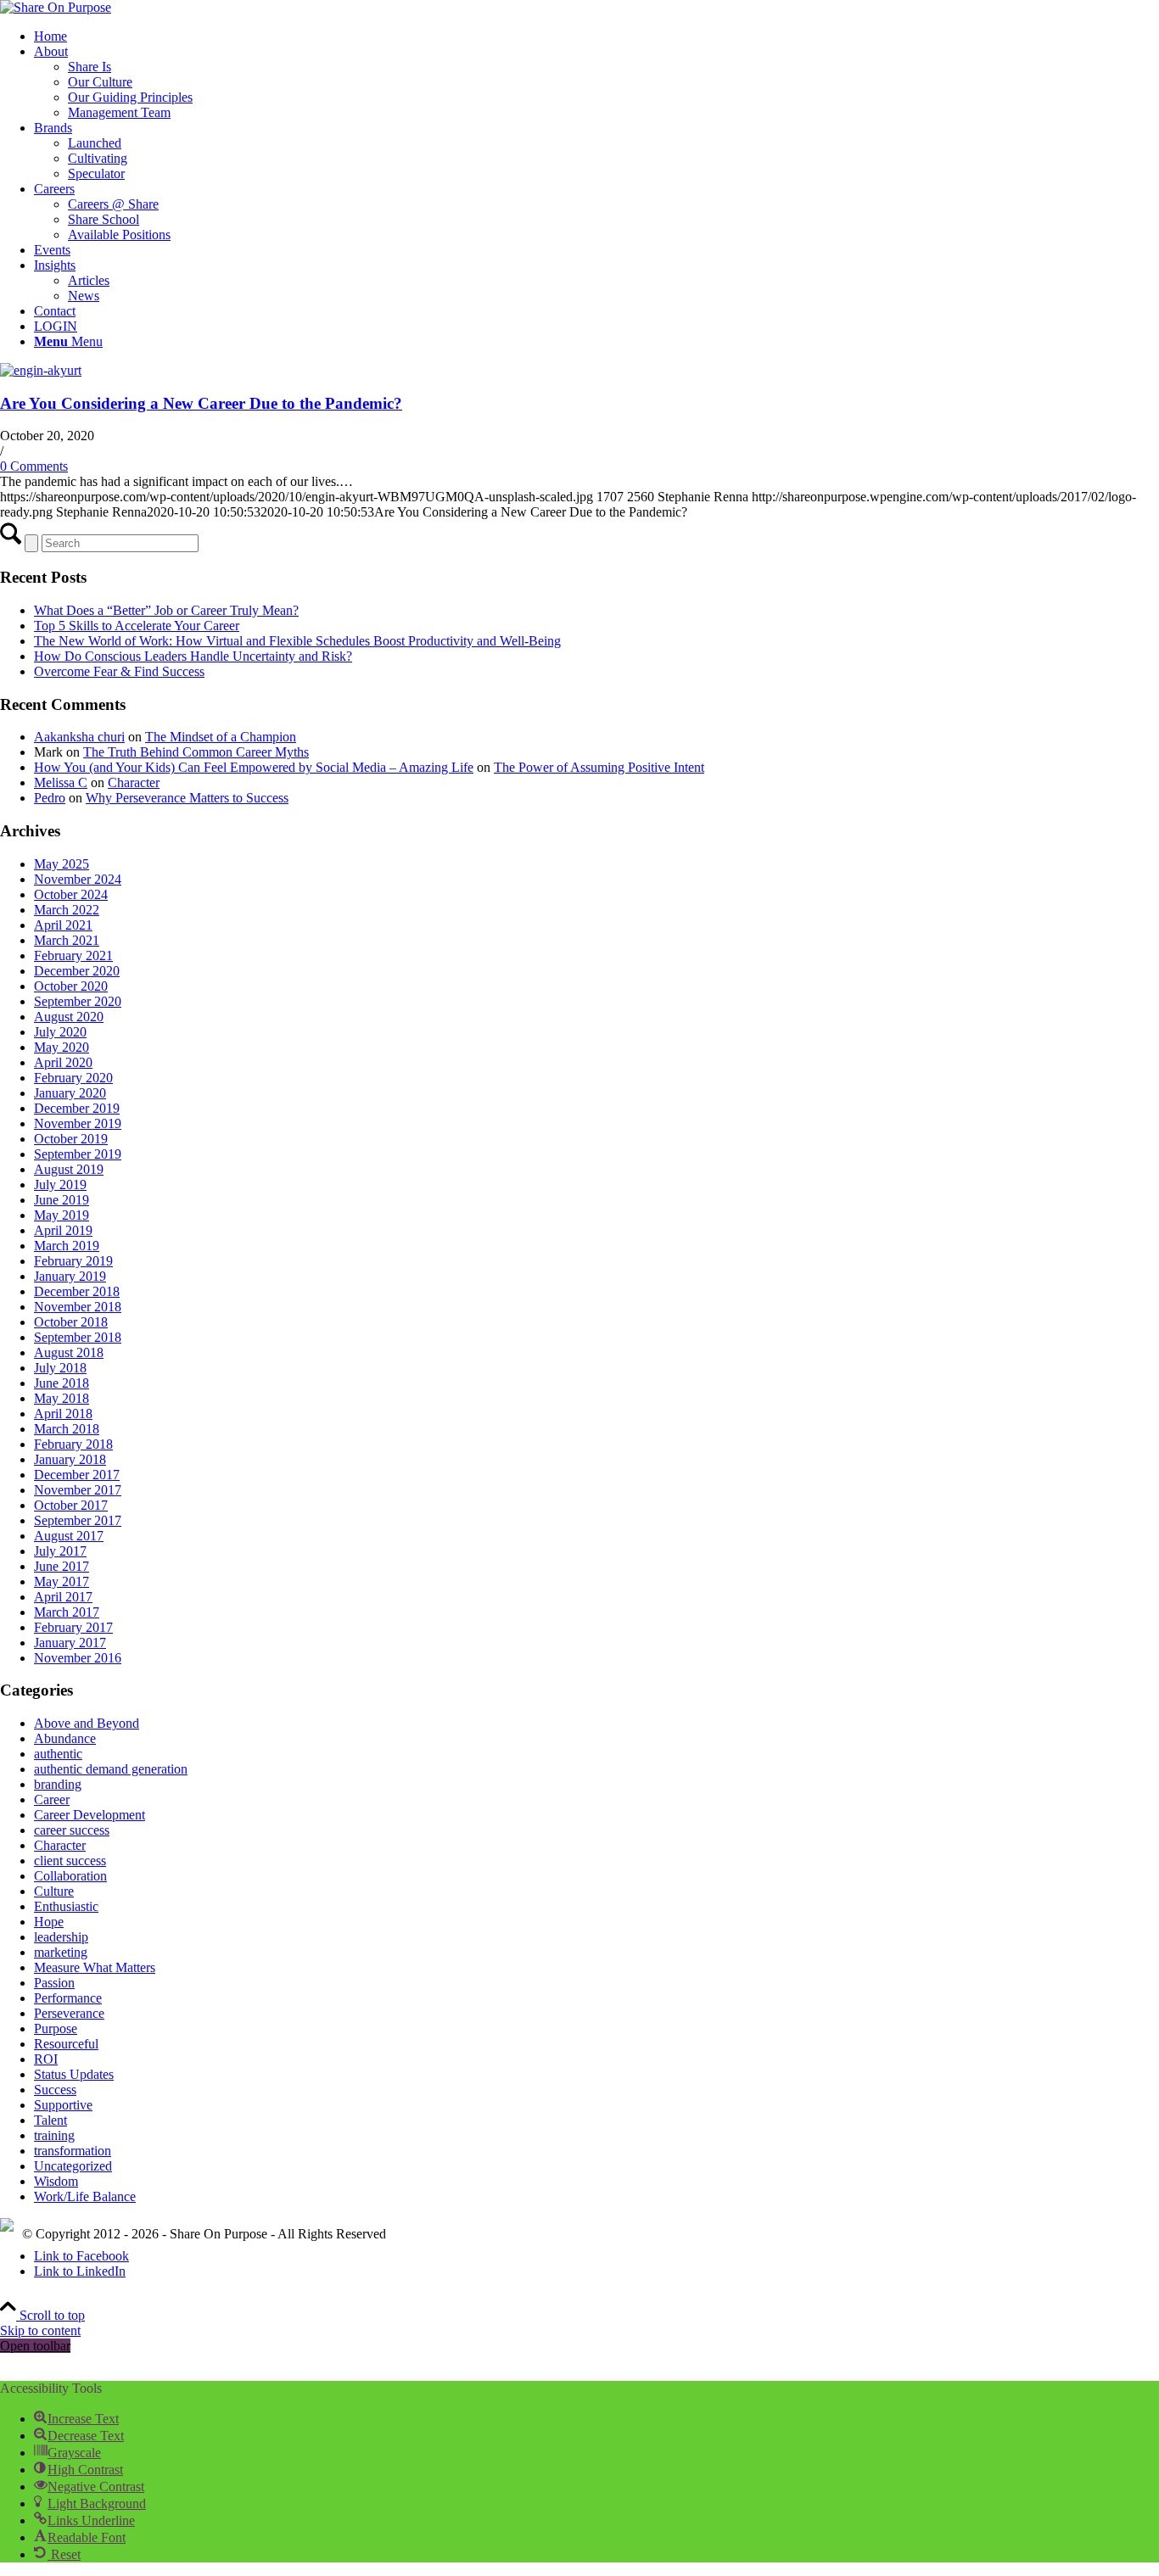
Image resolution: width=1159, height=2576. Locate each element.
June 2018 (62, 1383)
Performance (68, 1998)
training (54, 2135)
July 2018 (60, 1368)
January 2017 (70, 1643)
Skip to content (40, 2330)
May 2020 (62, 1047)
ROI (46, 2059)
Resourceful (66, 2044)
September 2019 (78, 1154)
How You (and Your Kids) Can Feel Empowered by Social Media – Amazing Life (254, 767)
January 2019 (70, 1276)
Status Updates (74, 2074)
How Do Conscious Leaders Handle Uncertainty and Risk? (193, 656)
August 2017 (69, 1536)
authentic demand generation (111, 1769)
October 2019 (71, 1139)
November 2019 (78, 1123)
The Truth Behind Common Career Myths (196, 752)
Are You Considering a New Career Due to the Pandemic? (201, 403)
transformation (73, 2151)
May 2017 (62, 1581)
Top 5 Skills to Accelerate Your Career (137, 626)
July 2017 (60, 1551)
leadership (61, 1937)
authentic (58, 1754)
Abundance (65, 1738)
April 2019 (63, 1230)
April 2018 (63, 1414)
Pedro (50, 798)
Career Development (90, 1815)
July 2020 (60, 1032)
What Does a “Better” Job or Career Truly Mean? (166, 610)
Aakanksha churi (79, 737)
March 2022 (67, 910)
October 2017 (71, 1505)
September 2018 (78, 1337)
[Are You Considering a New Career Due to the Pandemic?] (41, 370)
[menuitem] (596, 36)
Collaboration (70, 1876)
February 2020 (73, 1078)
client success (70, 1861)
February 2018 (73, 1444)
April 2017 (63, 1597)
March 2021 (67, 940)
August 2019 (69, 1169)
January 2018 (70, 1459)
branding (58, 1784)
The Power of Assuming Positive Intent (599, 767)
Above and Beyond (87, 1723)
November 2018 (78, 1307)
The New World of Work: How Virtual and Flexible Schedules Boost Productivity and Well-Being (297, 641)
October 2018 (71, 1322)
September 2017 (78, 1520)
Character (134, 782)
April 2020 (63, 1062)
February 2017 (73, 1627)
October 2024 (71, 894)
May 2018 (62, 1398)
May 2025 (62, 864)
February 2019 (73, 1261)
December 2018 (77, 1291)
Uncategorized (73, 2166)
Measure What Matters (95, 1967)
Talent (50, 2120)
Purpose (56, 2028)
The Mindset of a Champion (221, 737)
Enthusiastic (66, 1906)
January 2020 (70, 1093)
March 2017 (67, 1612)
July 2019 (60, 1185)
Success (55, 2090)
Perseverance (69, 2013)
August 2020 (69, 1017)
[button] (76, 2419)
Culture (54, 1891)
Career (52, 1799)
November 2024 (78, 879)
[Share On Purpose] (56, 7)
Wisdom (56, 2181)
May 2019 (62, 1215)
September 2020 (78, 1001)
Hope (49, 1922)
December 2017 (77, 1475)
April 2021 (63, 925)
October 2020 (71, 986)
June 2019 (62, 1200)
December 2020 (77, 971)
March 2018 (67, 1429)
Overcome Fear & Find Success (119, 671)
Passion (54, 1983)
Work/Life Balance (85, 2196)
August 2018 (69, 1352)
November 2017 (78, 1490)
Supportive (63, 2105)
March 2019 (67, 1246)
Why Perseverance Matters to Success (187, 798)
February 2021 (73, 956)
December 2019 (77, 1108)
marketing (61, 1952)
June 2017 (62, 1566)
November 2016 (78, 1658)
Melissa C (61, 782)
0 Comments (34, 466)
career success (72, 1830)
